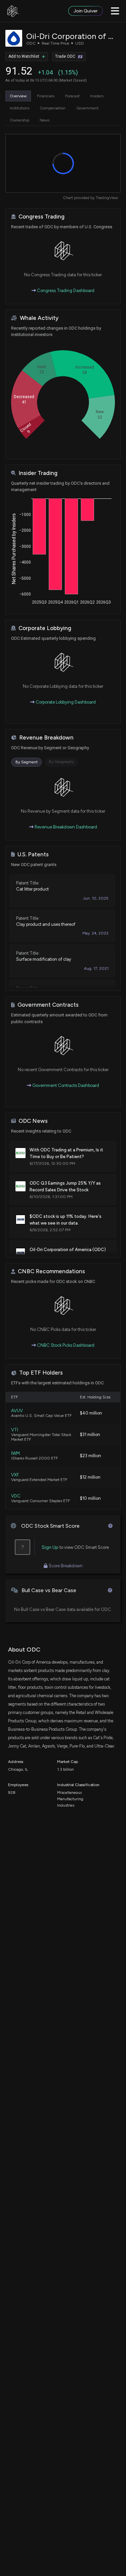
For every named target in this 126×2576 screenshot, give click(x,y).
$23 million (91, 1456)
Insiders (97, 96)
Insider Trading (38, 473)
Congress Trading (41, 217)
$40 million (91, 1413)
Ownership (19, 120)
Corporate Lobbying (45, 628)
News (45, 120)
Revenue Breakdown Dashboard (65, 827)
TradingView (107, 198)
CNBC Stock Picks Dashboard (65, 1345)
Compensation (53, 108)
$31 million (90, 1435)
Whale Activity (39, 318)
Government (87, 108)
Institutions (19, 108)
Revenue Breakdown (46, 738)
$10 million (90, 1498)
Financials (46, 96)
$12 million (90, 1477)
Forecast (72, 96)
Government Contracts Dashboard (65, 1085)
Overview (18, 96)
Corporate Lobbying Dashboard (65, 702)
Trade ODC (65, 56)
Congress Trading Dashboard (65, 291)
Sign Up (50, 1547)
